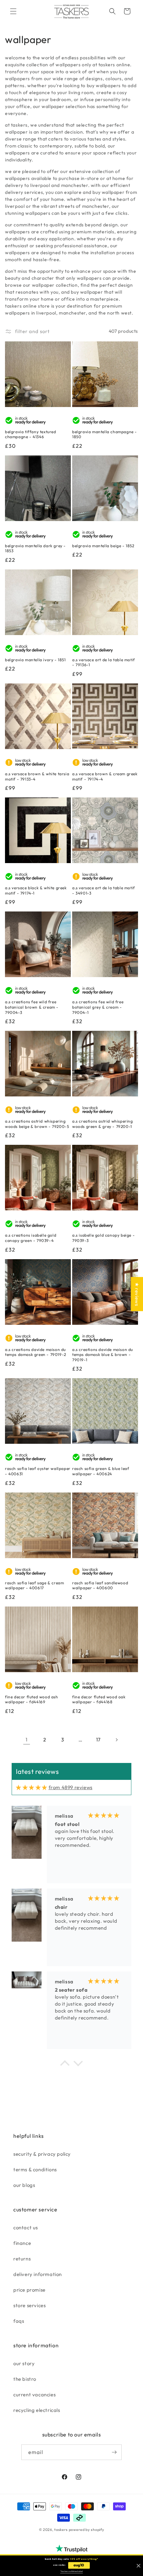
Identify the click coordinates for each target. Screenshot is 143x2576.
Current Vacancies (34, 2395)
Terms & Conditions (35, 2169)
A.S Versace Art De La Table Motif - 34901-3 (104, 890)
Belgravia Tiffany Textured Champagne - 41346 (31, 434)
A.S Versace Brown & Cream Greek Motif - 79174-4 (105, 776)
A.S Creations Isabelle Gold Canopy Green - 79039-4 (31, 1238)
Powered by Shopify (87, 2530)
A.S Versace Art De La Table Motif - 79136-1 (104, 662)
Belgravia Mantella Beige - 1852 (103, 546)
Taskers (61, 2530)
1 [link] (27, 1740)
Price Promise (29, 2290)
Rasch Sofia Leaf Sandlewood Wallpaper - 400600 (100, 1585)
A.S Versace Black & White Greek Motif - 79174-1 (36, 890)
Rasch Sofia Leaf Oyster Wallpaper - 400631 (38, 1471)
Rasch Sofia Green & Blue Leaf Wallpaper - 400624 (101, 1471)
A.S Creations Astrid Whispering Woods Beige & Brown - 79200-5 (37, 1124)
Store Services (29, 2305)
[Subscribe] (114, 2452)
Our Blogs (24, 2185)
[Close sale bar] (139, 2566)
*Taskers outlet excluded (71, 2571)
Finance (22, 2243)
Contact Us (26, 2227)
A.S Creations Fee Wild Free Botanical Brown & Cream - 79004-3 (32, 1007)
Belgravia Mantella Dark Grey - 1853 (35, 548)
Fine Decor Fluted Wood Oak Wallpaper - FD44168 (99, 1699)
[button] (13, 11)
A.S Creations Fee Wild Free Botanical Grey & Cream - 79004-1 (98, 1007)
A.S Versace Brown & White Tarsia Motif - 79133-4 (37, 776)
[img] (32, 1787)
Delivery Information (38, 2274)
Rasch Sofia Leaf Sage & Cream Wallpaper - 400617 (34, 1585)
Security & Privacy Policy (42, 2154)
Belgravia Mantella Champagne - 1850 (105, 434)
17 (98, 1740)
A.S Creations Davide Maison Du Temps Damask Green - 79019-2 (36, 1352)
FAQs (19, 2321)
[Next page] (116, 1740)
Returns (22, 2259)
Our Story (24, 2363)
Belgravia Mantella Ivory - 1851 (35, 660)
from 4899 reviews (71, 1787)
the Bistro (25, 2379)
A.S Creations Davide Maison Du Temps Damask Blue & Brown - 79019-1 (103, 1355)
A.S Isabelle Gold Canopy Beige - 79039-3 (103, 1238)
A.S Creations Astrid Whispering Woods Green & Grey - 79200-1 (103, 1124)
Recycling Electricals (37, 2410)
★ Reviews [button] (137, 1294)
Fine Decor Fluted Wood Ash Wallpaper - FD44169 (32, 1699)
